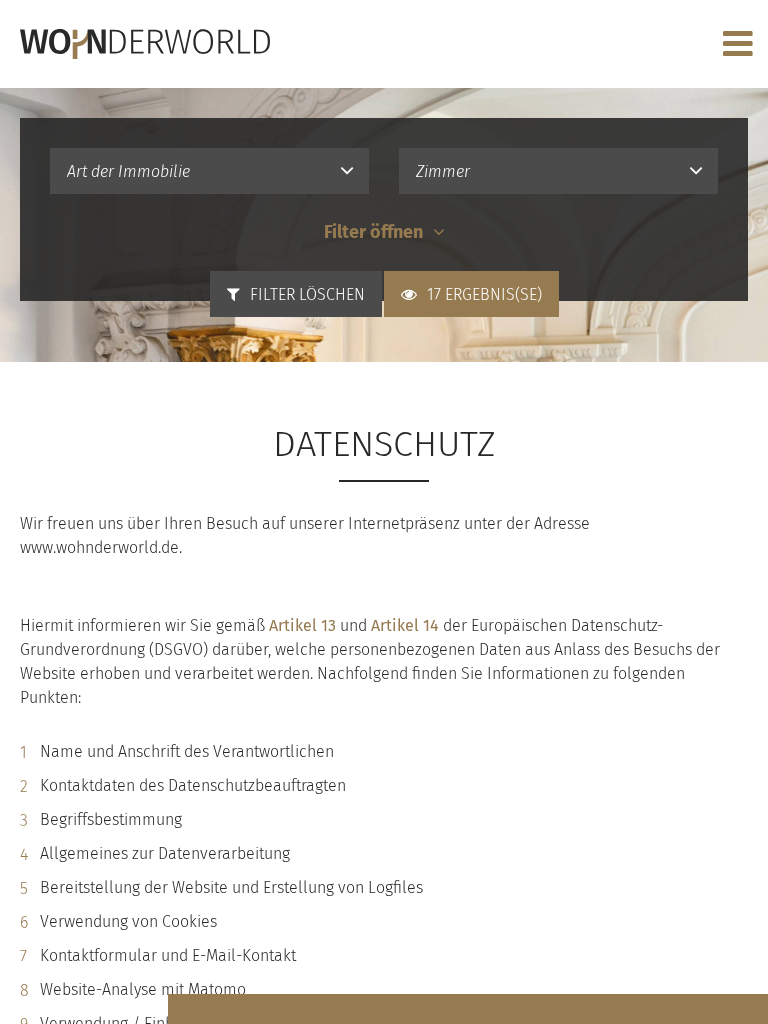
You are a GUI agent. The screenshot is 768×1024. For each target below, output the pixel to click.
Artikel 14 (405, 625)
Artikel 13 (302, 625)
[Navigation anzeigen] (738, 44)
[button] (209, 171)
